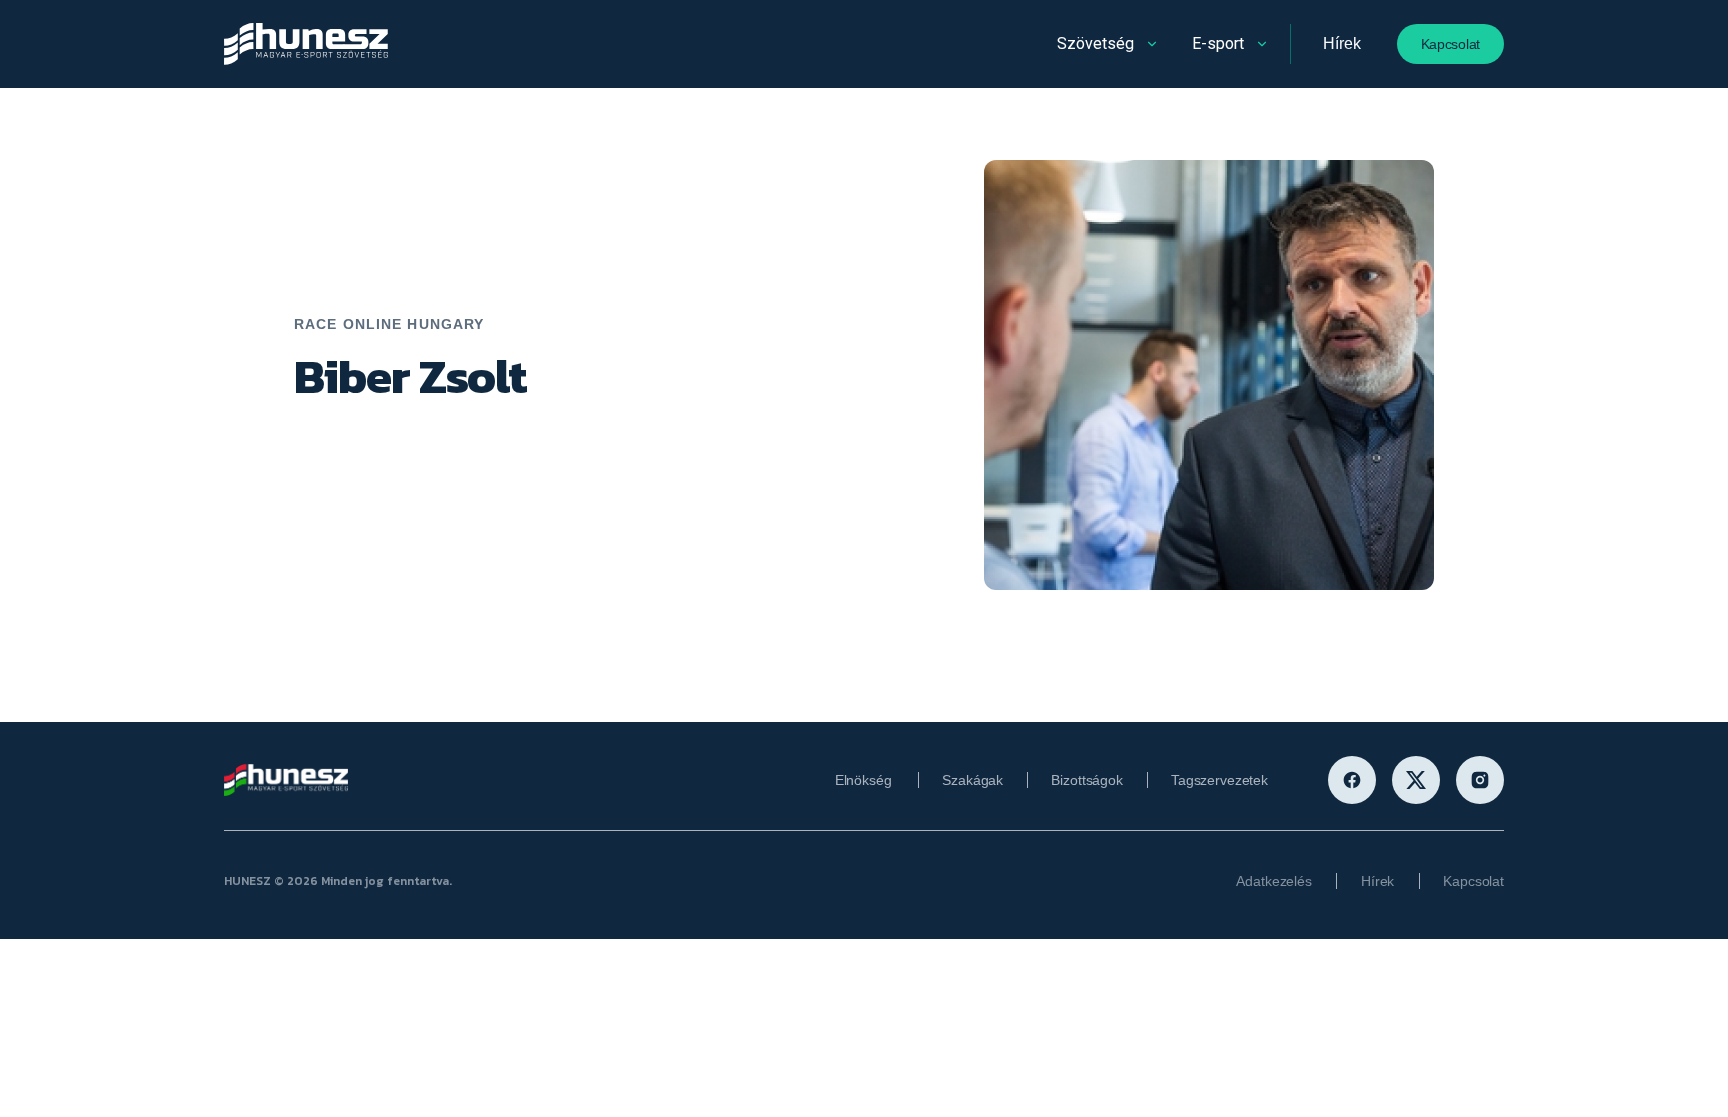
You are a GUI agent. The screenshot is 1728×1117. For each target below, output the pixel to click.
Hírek (1341, 43)
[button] (1109, 44)
